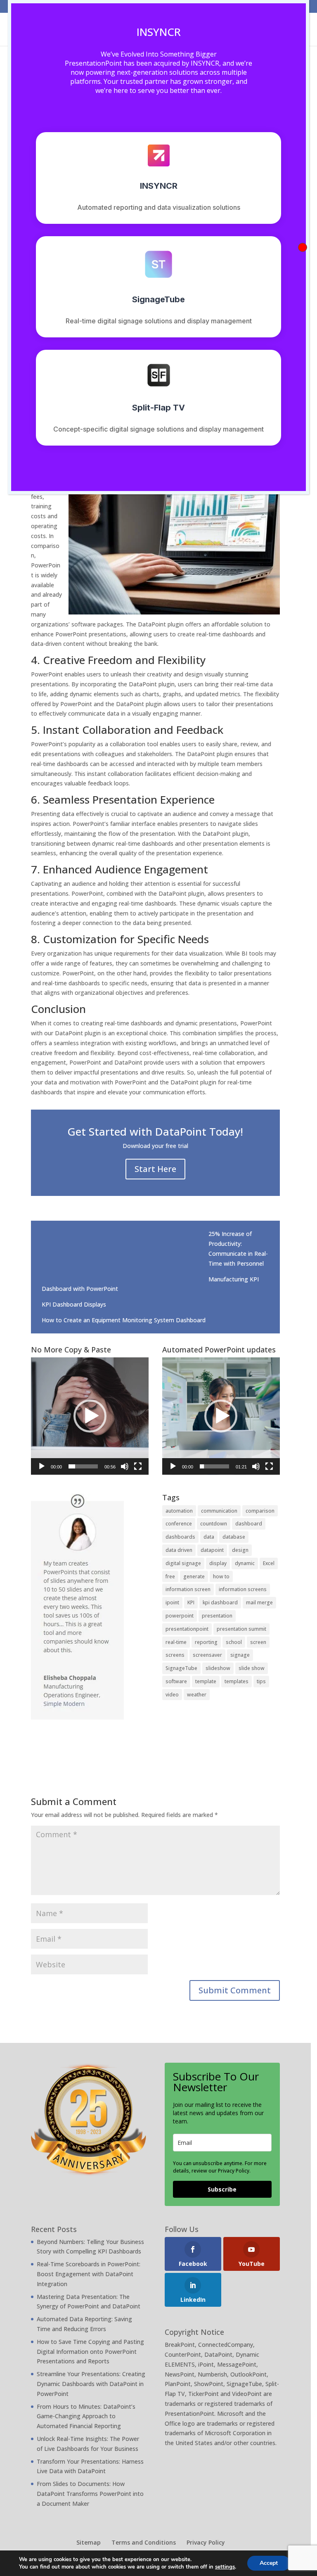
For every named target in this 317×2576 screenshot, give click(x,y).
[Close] (303, 247)
